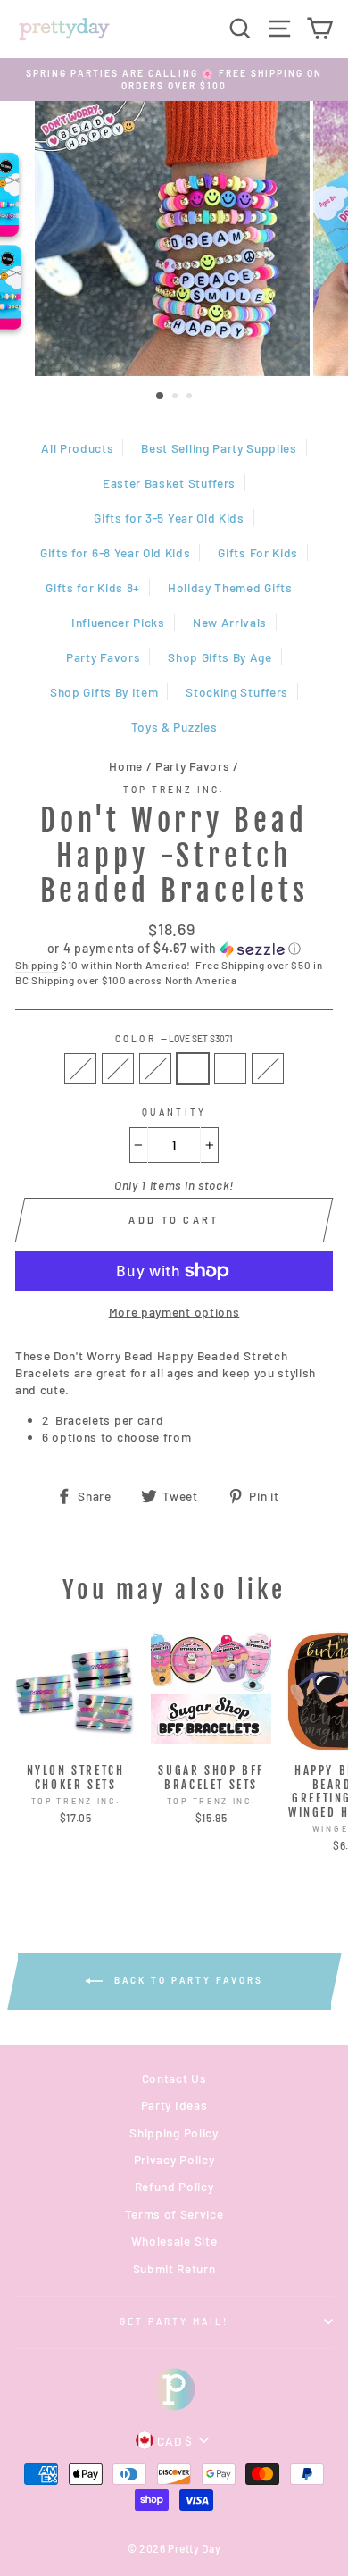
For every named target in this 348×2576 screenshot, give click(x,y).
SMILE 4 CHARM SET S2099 (268, 1069)
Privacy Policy (174, 2159)
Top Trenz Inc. (174, 790)
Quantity (174, 1112)
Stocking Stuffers (237, 692)
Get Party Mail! (174, 2321)
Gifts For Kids (258, 552)
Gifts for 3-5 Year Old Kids (169, 518)
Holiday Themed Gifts (230, 587)
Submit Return (174, 2268)
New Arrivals (230, 622)
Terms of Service (174, 2214)
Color (174, 1039)
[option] (174, 80)
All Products (77, 448)
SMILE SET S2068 (155, 1069)
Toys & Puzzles (174, 727)
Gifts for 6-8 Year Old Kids (115, 552)
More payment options (174, 1312)
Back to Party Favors (186, 1980)
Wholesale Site (174, 2241)
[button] (174, 949)
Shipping (37, 965)
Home (126, 766)
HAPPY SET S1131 (118, 1069)
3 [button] (191, 397)
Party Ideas (174, 2105)
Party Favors (103, 657)
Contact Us (174, 2078)
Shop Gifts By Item (104, 692)
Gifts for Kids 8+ (93, 587)
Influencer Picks (118, 622)
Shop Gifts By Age (220, 657)
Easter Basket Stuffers (169, 483)
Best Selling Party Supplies (219, 448)
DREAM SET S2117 (80, 1069)
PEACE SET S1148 (230, 1069)
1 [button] (161, 397)
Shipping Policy (174, 2133)
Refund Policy (174, 2186)
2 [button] (177, 397)
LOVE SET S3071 (193, 1069)
